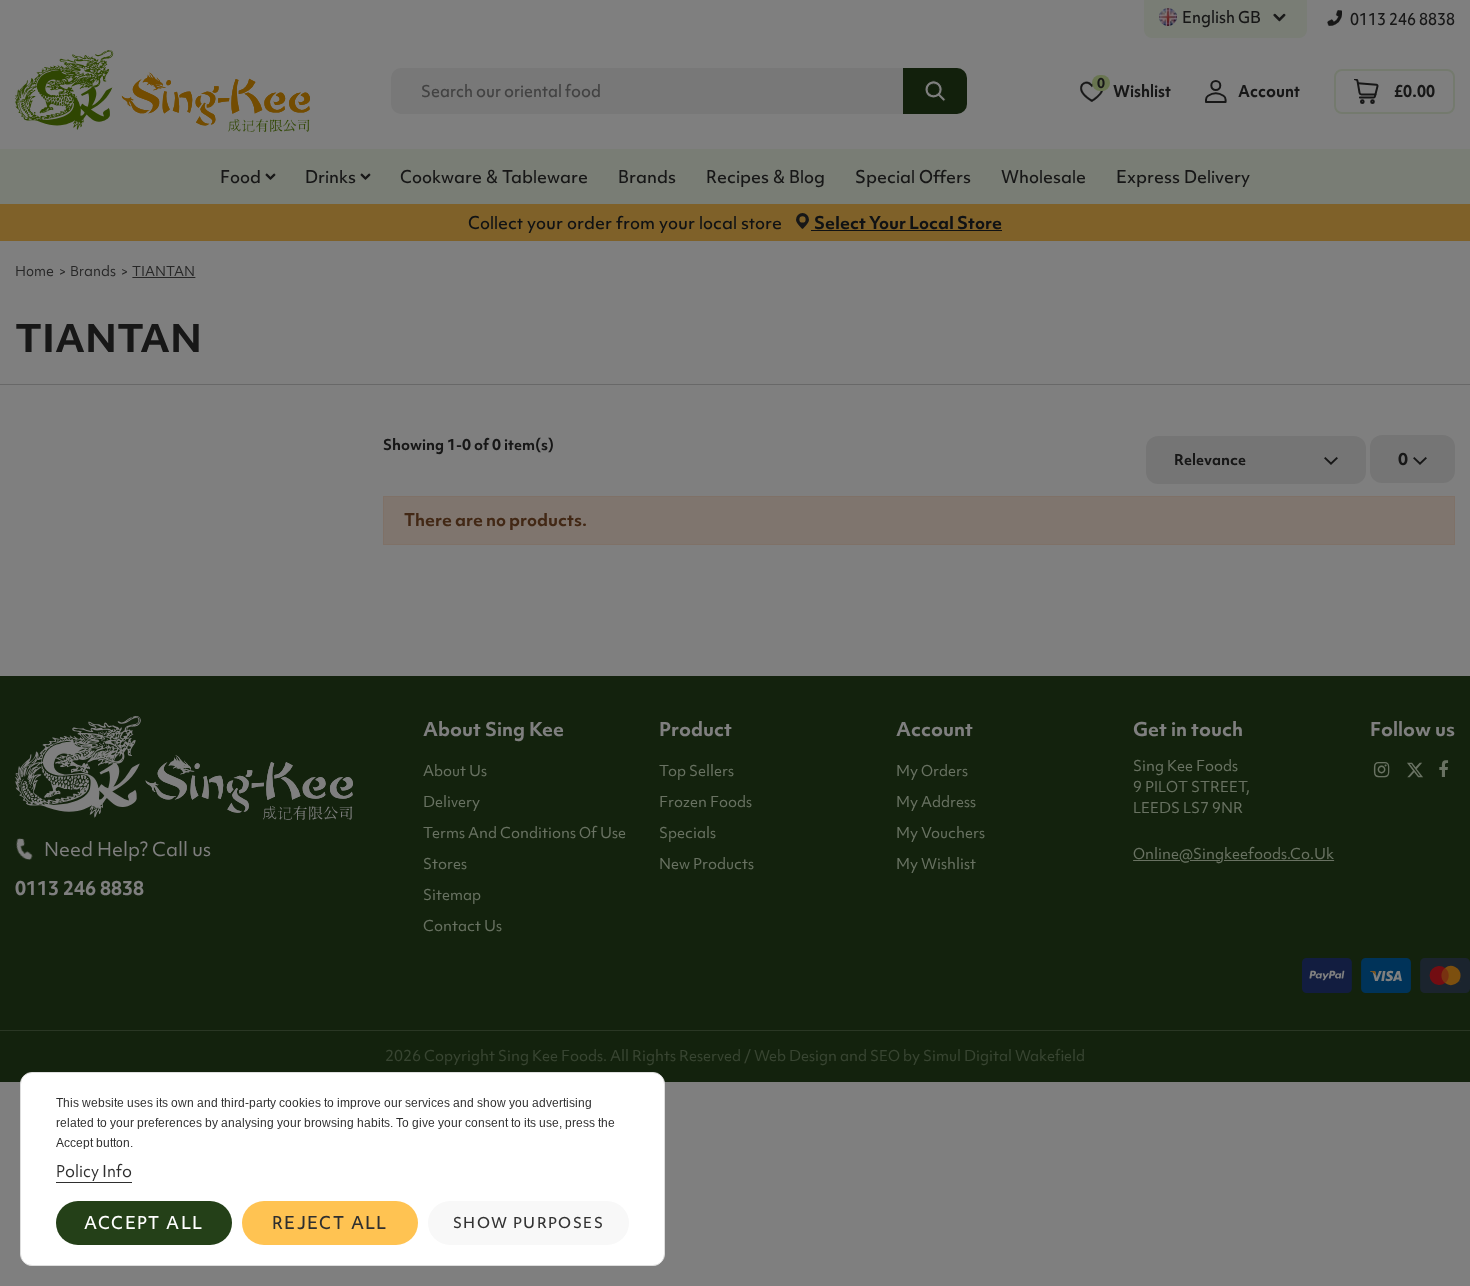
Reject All (330, 1222)
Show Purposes (528, 1223)
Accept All (143, 1222)
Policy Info (94, 1171)
